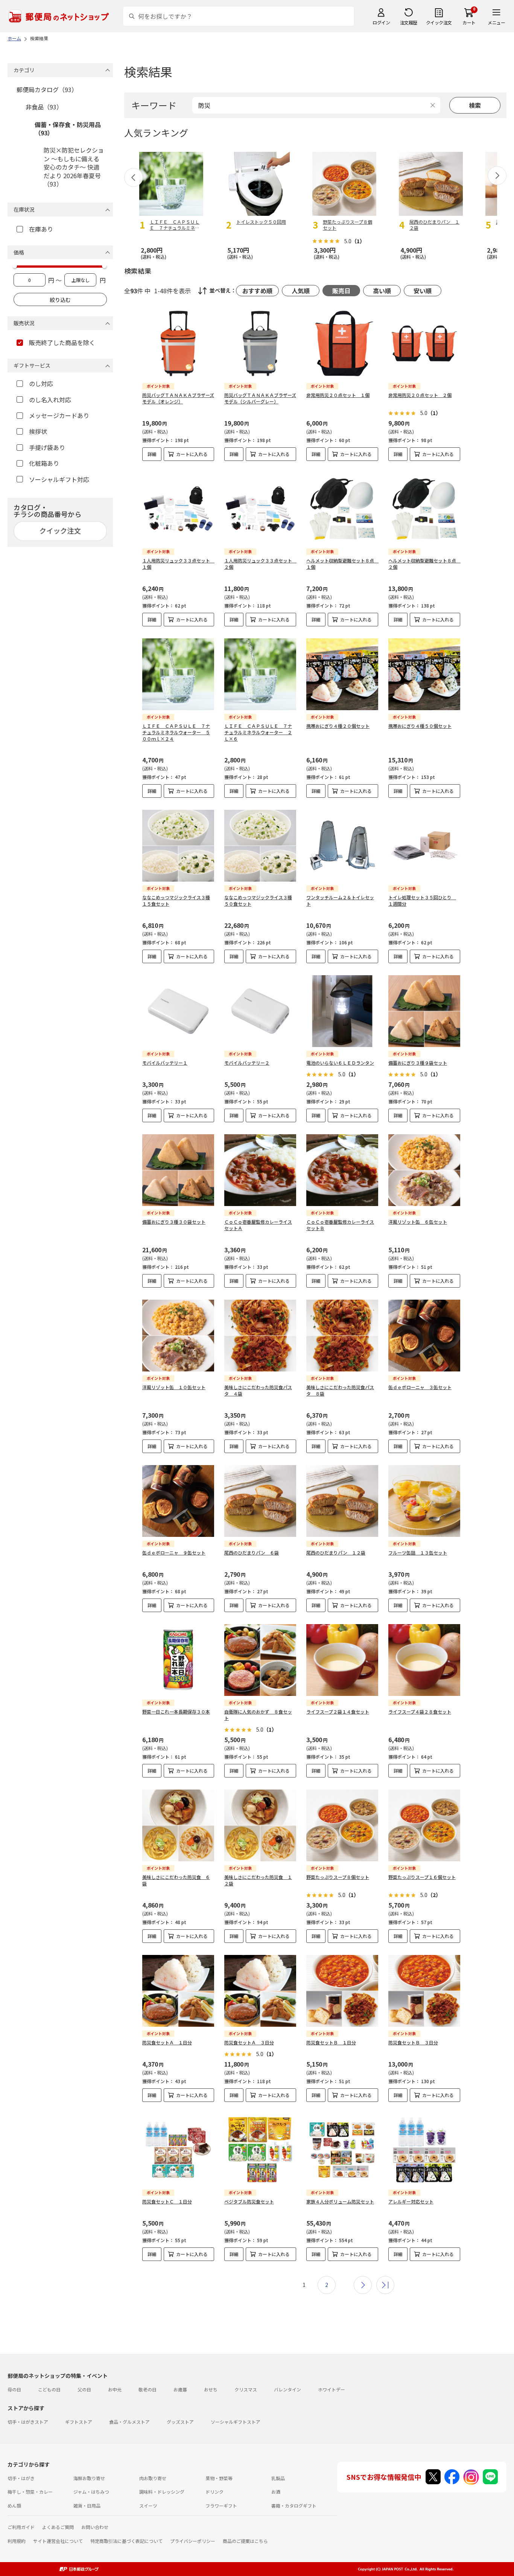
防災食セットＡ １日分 (167, 2042)
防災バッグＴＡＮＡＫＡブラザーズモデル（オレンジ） (178, 398)
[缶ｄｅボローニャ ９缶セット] (178, 1501)
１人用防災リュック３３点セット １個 (178, 564)
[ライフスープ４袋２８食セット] (424, 1660)
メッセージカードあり (59, 415)
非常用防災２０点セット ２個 (420, 395)
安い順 (423, 291)
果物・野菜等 (219, 2478)
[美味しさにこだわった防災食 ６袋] (178, 1825)
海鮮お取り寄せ (89, 2478)
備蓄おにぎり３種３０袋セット (174, 1222)
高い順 (382, 291)
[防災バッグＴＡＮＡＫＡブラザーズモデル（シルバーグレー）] (260, 343)
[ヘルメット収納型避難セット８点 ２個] (424, 509)
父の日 (84, 2389)
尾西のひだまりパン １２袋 (336, 1552)
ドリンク (214, 2492)
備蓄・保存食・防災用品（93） (68, 129)
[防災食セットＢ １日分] (342, 1991)
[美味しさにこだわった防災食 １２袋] (260, 1825)
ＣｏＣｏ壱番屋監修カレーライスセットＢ (340, 1225)
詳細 (152, 454)
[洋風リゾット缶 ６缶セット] (424, 1170)
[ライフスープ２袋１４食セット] (342, 1660)
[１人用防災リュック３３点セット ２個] (260, 509)
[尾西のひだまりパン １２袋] (342, 1501)
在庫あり (41, 229)
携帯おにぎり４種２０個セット (338, 726)
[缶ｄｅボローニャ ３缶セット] (424, 1336)
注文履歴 (409, 22)
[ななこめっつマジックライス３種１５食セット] (178, 846)
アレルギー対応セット (411, 2201)
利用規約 (17, 2541)
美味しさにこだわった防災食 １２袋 (258, 1880)
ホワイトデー (332, 2389)
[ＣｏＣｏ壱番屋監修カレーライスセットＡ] (260, 1170)
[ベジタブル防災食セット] (260, 2150)
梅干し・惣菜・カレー (30, 2492)
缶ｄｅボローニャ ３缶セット (420, 1387)
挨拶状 (38, 431)
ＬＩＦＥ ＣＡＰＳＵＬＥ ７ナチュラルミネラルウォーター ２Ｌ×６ (258, 732)
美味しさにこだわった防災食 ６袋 (176, 1880)
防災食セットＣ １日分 (167, 2201)
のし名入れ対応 (50, 400)
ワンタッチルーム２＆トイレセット (340, 900)
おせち (211, 2389)
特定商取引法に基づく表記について (126, 2541)
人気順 (301, 291)
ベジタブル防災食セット (249, 2201)
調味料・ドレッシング (162, 2492)
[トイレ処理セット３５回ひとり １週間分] (424, 846)
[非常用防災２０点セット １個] (342, 343)
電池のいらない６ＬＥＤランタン (340, 1063)
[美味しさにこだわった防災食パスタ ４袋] (260, 1336)
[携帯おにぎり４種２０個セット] (342, 674)
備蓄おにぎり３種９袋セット (418, 1063)
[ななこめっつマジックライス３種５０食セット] (260, 846)
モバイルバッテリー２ (247, 1063)
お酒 (276, 2492)
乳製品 (278, 2478)
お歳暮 (180, 2389)
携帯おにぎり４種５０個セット (420, 726)
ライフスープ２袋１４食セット (338, 1712)
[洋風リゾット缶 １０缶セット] (178, 1336)
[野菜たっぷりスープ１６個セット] (424, 1825)
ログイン (381, 22)
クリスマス (246, 2389)
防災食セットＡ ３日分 (249, 2042)
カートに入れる (192, 454)
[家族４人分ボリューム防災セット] (342, 2150)
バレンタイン (287, 2389)
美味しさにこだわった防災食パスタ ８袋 (340, 1390)
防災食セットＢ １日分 (331, 2042)
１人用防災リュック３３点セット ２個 (260, 564)
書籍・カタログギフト (294, 2506)
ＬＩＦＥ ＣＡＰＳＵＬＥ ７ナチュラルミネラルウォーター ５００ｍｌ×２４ (176, 732)
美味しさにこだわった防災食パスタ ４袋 (258, 1390)
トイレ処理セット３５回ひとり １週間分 (422, 900)
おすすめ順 (257, 291)
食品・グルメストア (129, 2422)
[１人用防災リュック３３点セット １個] (178, 509)
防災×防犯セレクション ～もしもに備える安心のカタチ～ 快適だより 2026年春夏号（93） (74, 167)
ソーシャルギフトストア (236, 2422)
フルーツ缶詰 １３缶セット (418, 1552)
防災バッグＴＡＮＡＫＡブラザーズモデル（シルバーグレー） (260, 398)
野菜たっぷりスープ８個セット (338, 1877)
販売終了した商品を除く (62, 342)
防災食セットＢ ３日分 (413, 2042)
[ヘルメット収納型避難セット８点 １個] (342, 509)
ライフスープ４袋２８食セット (420, 1712)
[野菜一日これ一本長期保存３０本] (178, 1660)
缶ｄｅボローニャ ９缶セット (174, 1552)
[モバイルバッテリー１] (178, 1011)
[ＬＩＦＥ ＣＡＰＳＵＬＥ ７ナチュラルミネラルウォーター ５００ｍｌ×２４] (178, 674)
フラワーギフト (221, 2506)
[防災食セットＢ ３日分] (424, 1991)
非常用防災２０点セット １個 (338, 395)
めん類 (14, 2506)
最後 (385, 2285)
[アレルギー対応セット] (424, 2150)
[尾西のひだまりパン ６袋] (260, 1501)
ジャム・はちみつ (91, 2492)
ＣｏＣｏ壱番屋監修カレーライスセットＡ (258, 1225)
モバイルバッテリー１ (165, 1063)
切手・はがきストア (28, 2422)
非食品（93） (44, 107)
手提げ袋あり (47, 447)
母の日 (14, 2389)
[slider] (15, 266)
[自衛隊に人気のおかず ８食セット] (260, 1660)
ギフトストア (79, 2422)
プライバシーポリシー (193, 2541)
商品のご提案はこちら (245, 2541)
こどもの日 (49, 2389)
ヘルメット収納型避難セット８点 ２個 (424, 564)
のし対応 (41, 383)
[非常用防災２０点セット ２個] (424, 343)
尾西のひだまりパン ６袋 (252, 1552)
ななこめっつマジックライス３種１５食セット (176, 900)
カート (469, 22)
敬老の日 (148, 2389)
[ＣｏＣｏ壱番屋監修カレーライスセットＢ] (342, 1170)
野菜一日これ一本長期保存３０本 (176, 1712)
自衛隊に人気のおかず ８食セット (258, 1715)
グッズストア (180, 2422)
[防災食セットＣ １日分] (178, 2150)
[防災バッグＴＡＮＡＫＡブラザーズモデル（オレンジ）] (178, 343)
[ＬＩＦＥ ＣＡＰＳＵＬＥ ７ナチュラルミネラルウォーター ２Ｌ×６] (260, 674)
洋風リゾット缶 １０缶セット (174, 1387)
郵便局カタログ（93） (47, 89)
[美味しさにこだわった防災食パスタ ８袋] (342, 1336)
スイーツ (148, 2506)
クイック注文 (439, 22)
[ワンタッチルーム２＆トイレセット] (342, 846)
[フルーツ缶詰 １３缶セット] (424, 1501)
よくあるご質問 (58, 2527)
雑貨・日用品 (87, 2506)
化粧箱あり (44, 463)
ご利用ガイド (21, 2527)
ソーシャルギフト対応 (59, 479)
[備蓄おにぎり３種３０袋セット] (178, 1170)
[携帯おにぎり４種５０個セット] (424, 674)
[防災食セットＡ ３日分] (260, 1991)
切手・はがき (21, 2478)
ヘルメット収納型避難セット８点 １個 (342, 564)
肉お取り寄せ (153, 2478)
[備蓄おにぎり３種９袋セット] (424, 1011)
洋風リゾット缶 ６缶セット (418, 1222)
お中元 (115, 2389)
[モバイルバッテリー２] (260, 1011)
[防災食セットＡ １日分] (178, 1991)
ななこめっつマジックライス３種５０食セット (258, 900)
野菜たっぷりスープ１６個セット (422, 1877)
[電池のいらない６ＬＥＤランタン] (342, 1011)
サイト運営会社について (58, 2541)
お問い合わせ (95, 2527)
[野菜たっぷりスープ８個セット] (342, 1825)
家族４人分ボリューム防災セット (340, 2201)
